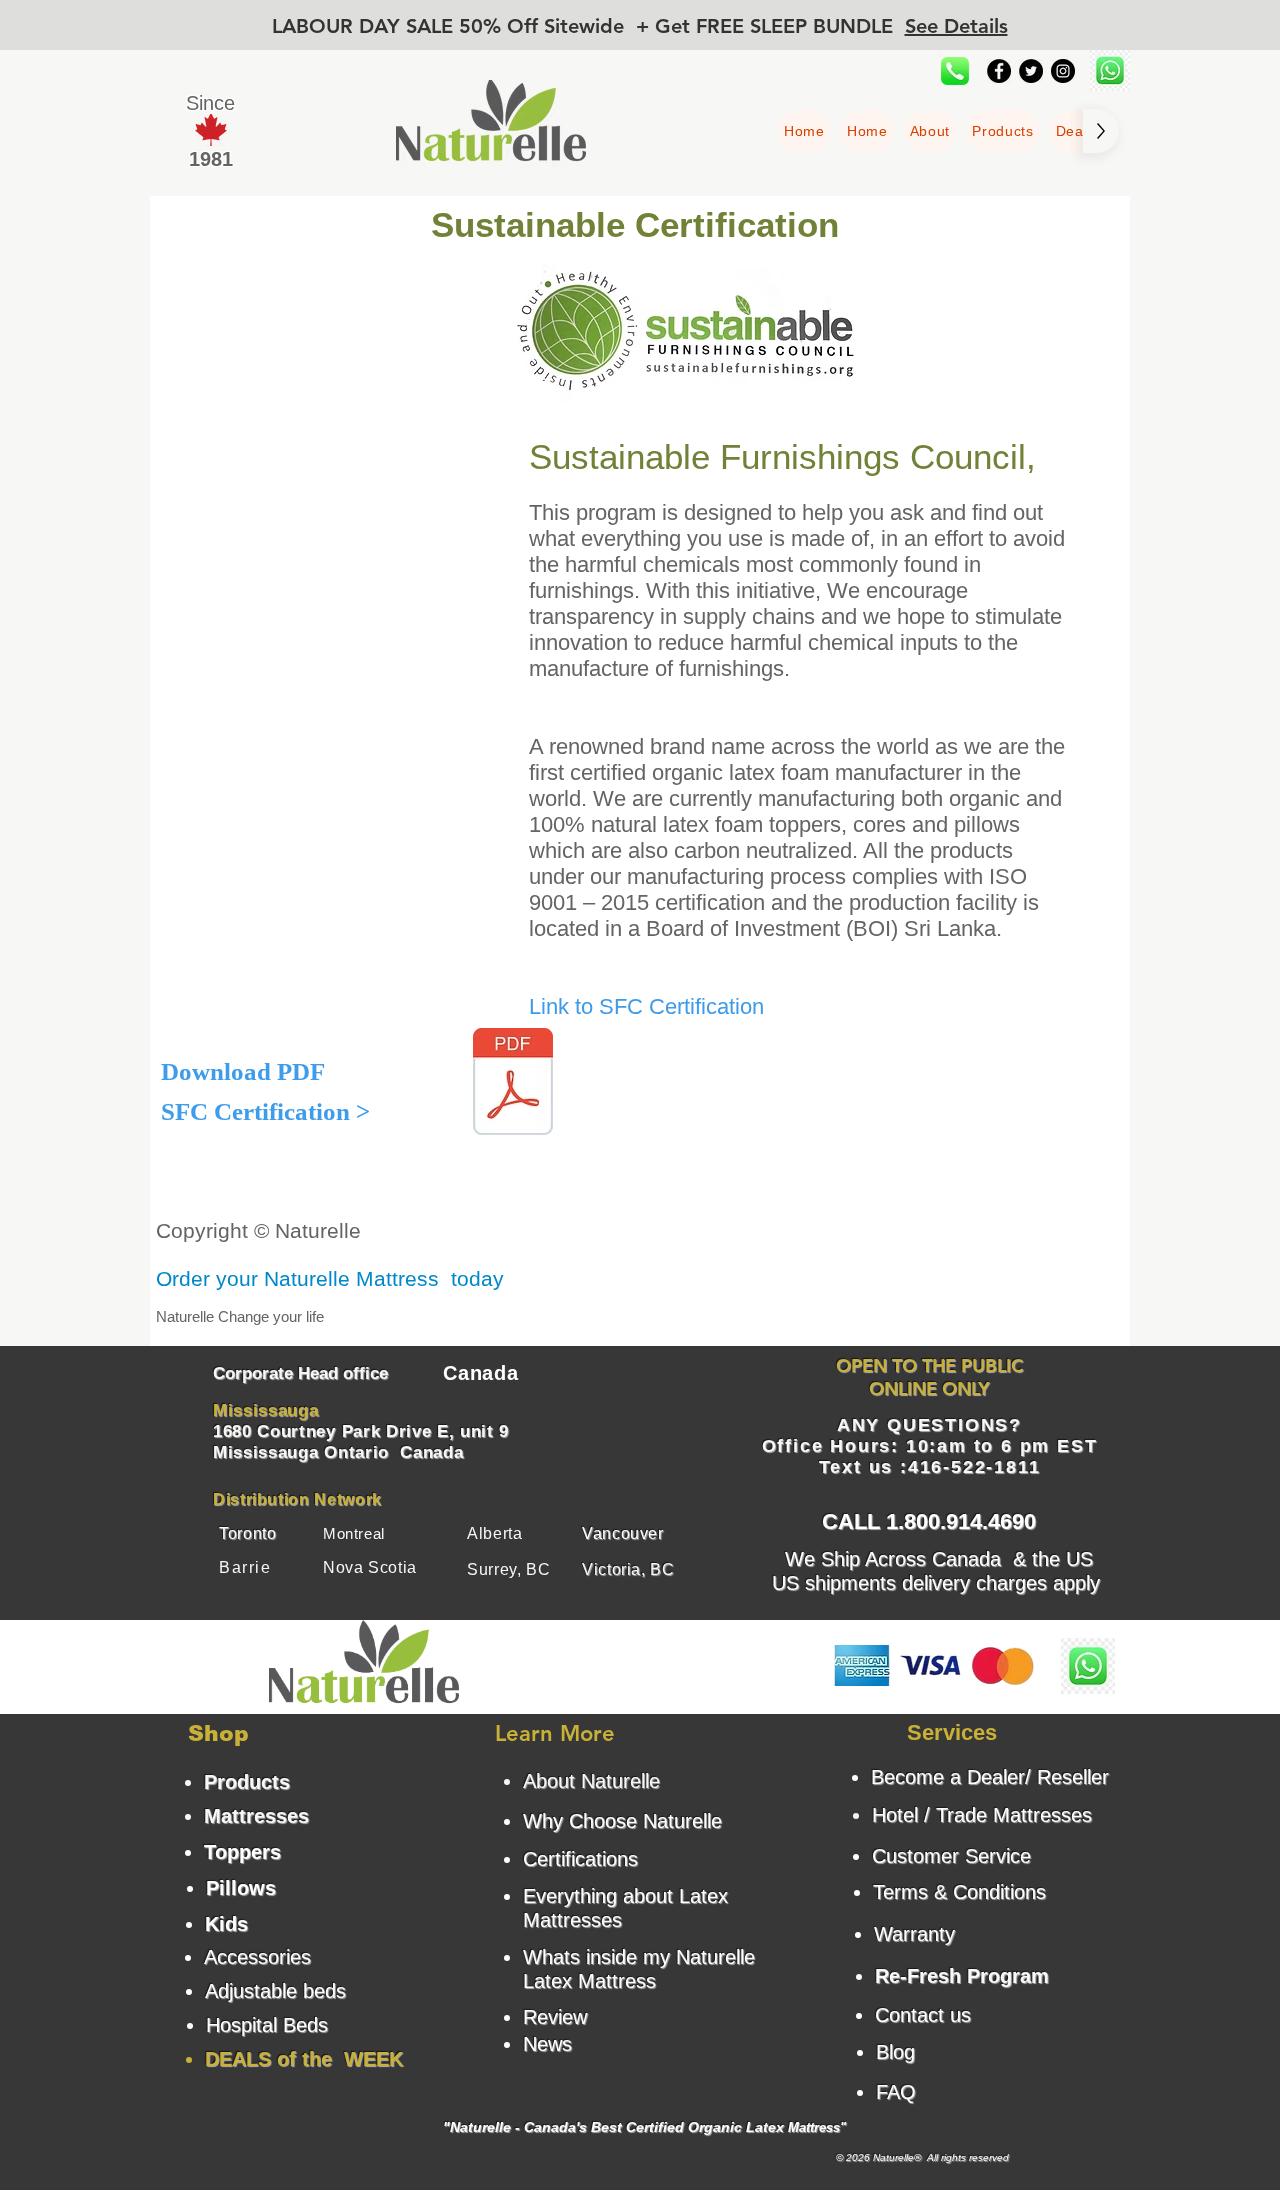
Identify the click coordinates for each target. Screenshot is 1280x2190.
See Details (956, 26)
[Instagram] (1063, 71)
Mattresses (256, 1816)
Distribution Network (297, 1499)
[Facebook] (999, 71)
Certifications (580, 1859)
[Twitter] (1031, 71)
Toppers (242, 1852)
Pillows (241, 1888)
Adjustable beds (275, 1991)
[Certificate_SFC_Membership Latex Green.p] (513, 1084)
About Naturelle (591, 1781)
